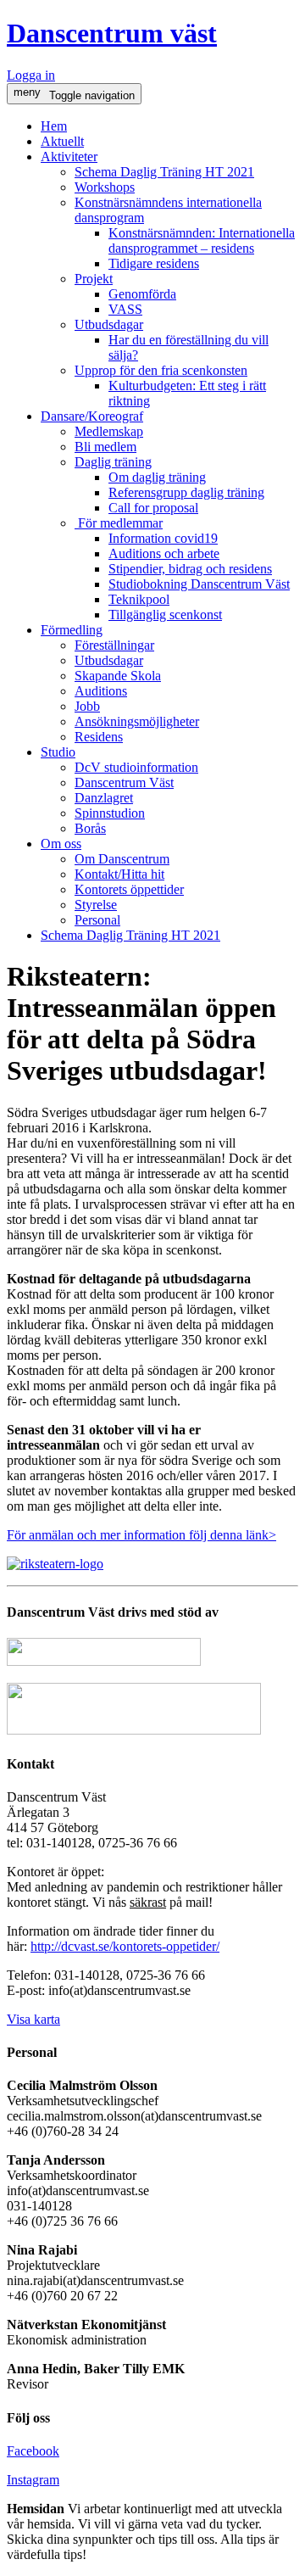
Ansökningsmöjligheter (137, 721)
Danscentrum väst (112, 33)
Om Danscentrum (122, 859)
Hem (54, 126)
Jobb (87, 706)
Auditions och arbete (164, 553)
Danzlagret (104, 798)
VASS (125, 309)
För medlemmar (119, 523)
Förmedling (72, 630)
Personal (97, 920)
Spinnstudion (110, 813)
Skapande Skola (118, 676)
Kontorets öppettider (129, 889)
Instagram (33, 2480)
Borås (90, 828)
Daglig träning (113, 462)
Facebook (33, 2451)
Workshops (105, 187)
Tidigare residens (154, 263)
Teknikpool (139, 599)
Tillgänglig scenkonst (165, 615)
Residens (99, 737)
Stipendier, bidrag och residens (190, 569)
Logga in (31, 75)
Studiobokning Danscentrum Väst (199, 584)
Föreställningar (114, 645)
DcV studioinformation (136, 767)
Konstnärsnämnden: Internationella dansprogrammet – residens (202, 240)
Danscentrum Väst (124, 782)
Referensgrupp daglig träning (186, 492)
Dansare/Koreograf (92, 416)
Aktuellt (62, 141)
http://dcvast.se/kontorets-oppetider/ (125, 1946)
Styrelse (96, 905)
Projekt (94, 279)
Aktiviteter (69, 156)
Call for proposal (153, 508)
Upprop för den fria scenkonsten (161, 370)
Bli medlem (105, 447)
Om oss (61, 844)
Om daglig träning (157, 477)
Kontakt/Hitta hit (119, 874)
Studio (58, 752)
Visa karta (33, 2019)
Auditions (101, 691)
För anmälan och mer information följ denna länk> (141, 1535)
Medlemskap (109, 431)
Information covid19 (163, 538)
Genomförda (142, 294)
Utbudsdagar (109, 324)
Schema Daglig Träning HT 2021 (164, 172)
